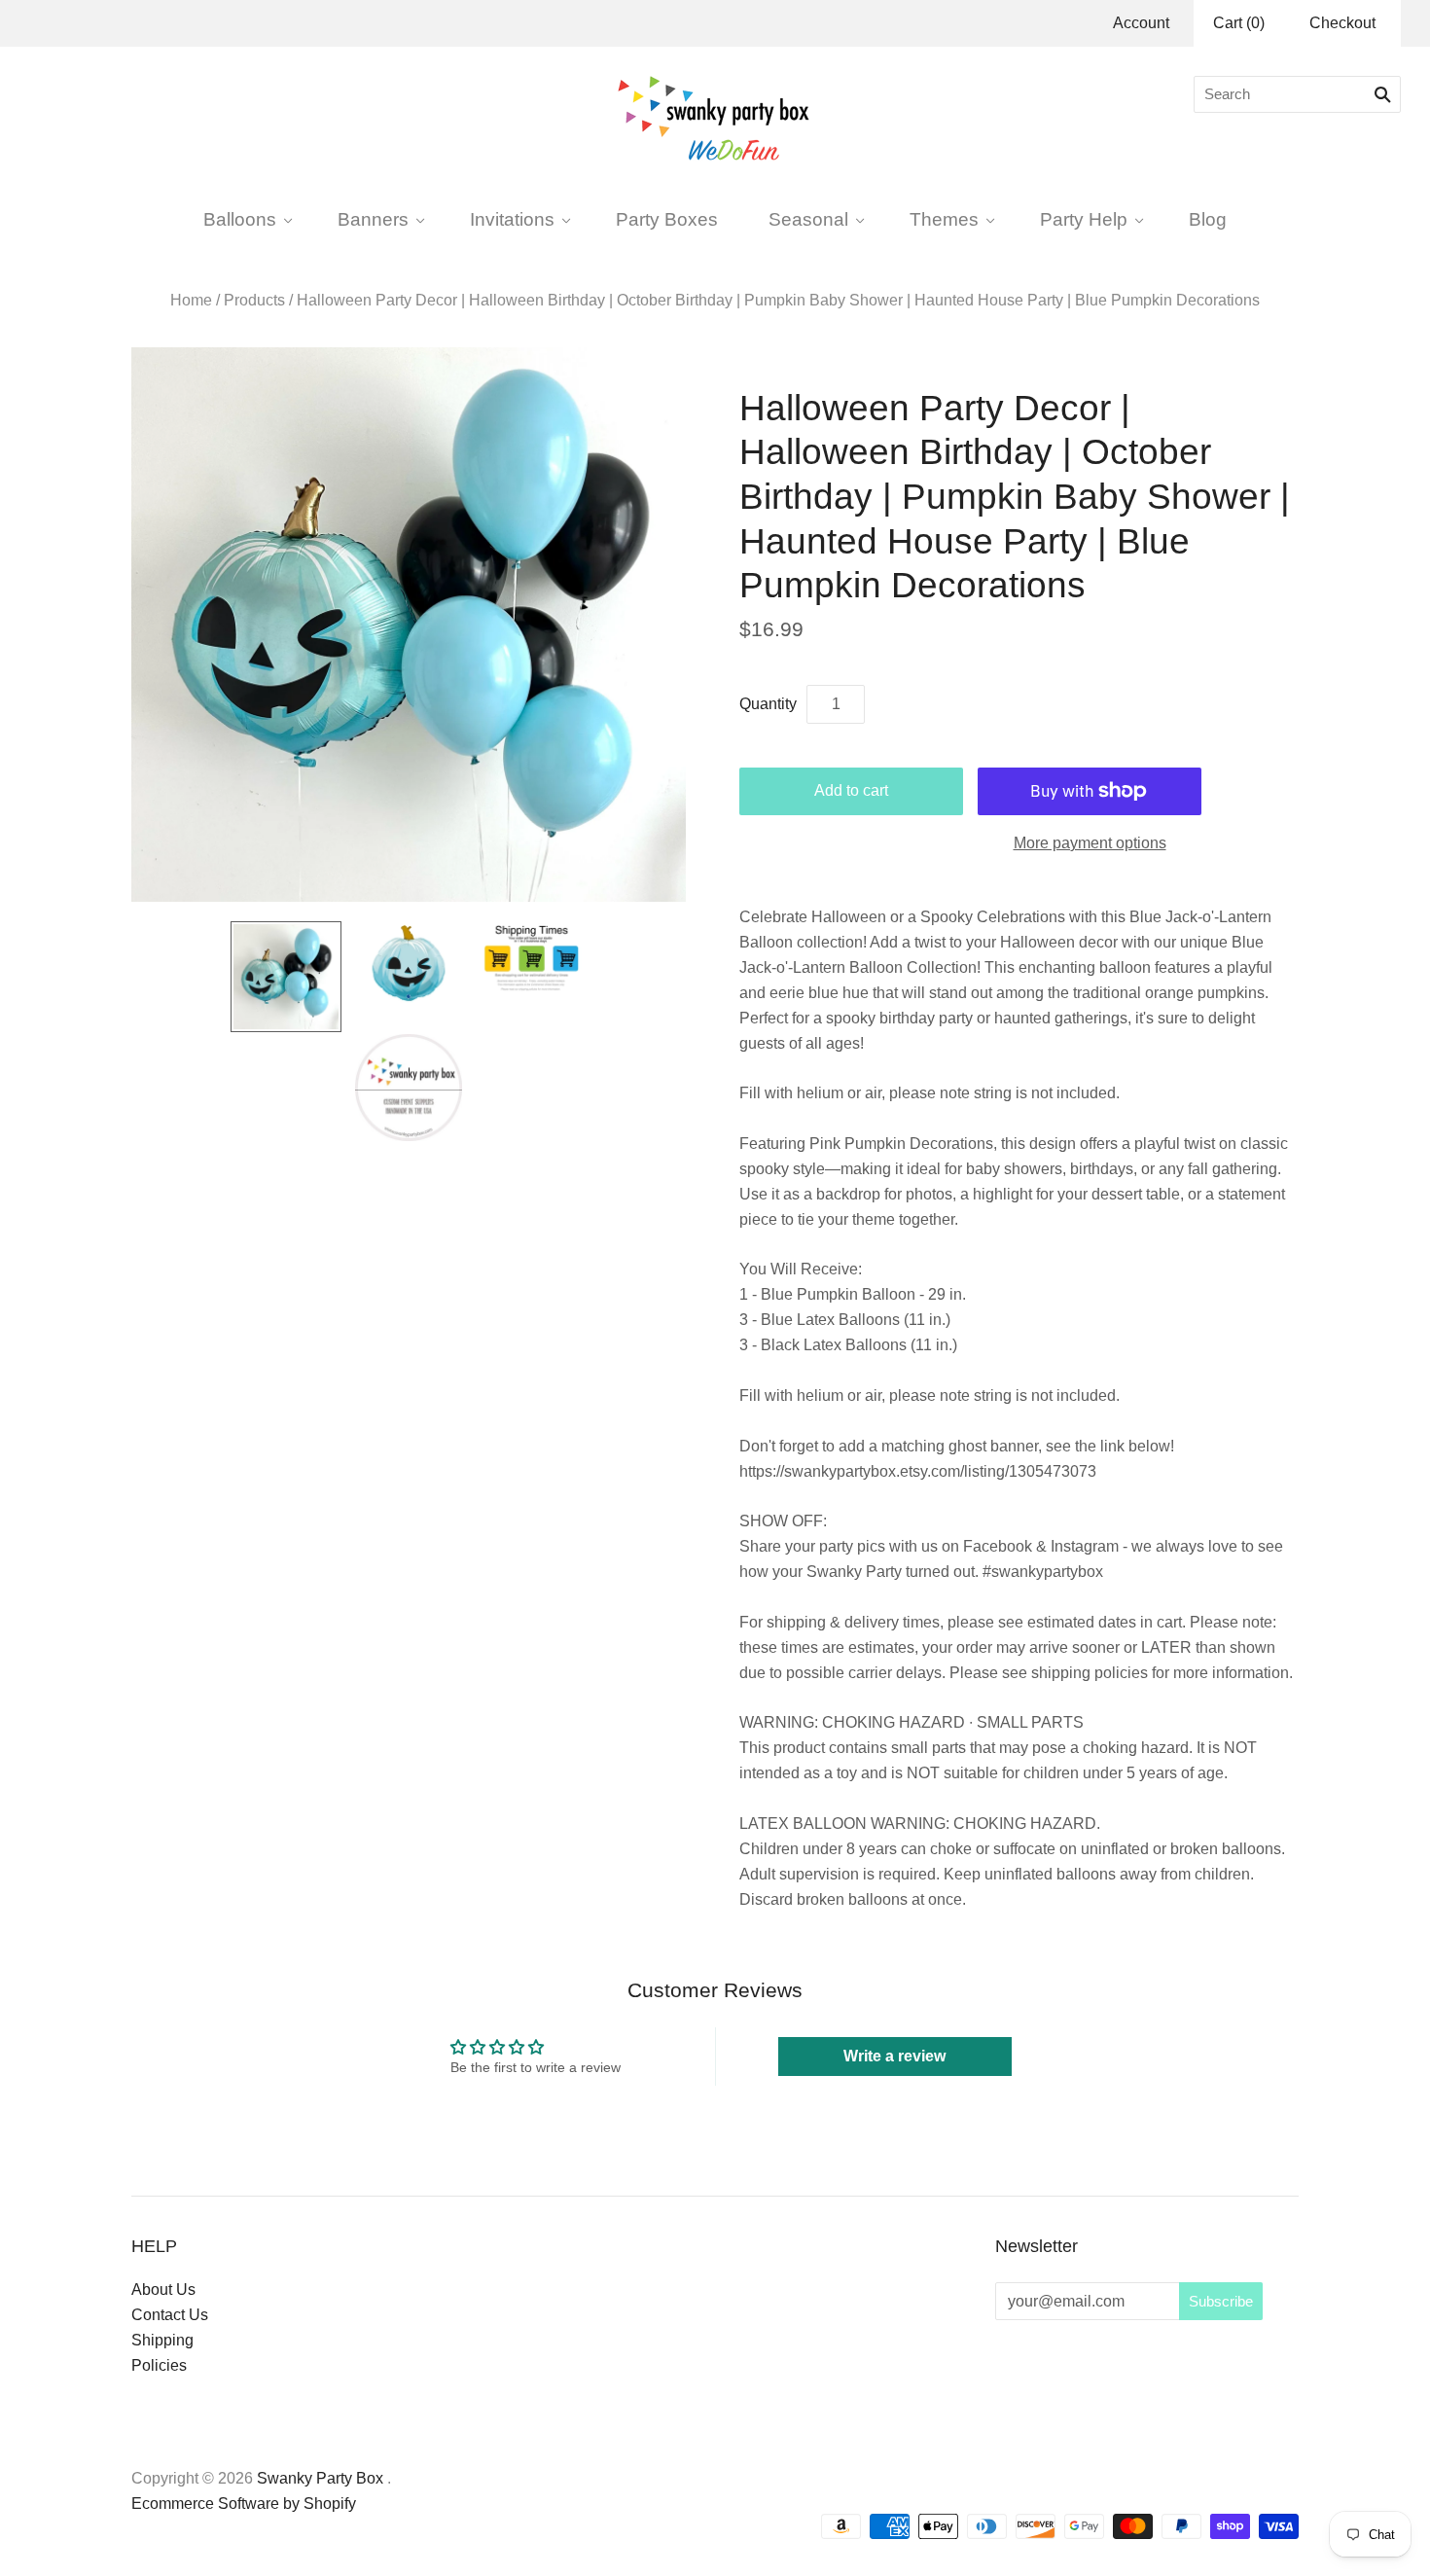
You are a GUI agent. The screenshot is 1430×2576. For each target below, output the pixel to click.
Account (1141, 23)
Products (254, 300)
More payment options (1090, 843)
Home (191, 300)
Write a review (894, 2056)
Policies (159, 2365)
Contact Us (170, 2315)
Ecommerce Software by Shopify (244, 2504)
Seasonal (808, 219)
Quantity (768, 704)
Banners (373, 219)
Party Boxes (667, 219)
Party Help (1084, 219)
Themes (944, 219)
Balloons (240, 219)
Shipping (162, 2340)
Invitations (512, 219)
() (1239, 23)
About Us (163, 2290)
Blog (1208, 219)
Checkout (1342, 23)
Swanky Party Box (320, 2478)
